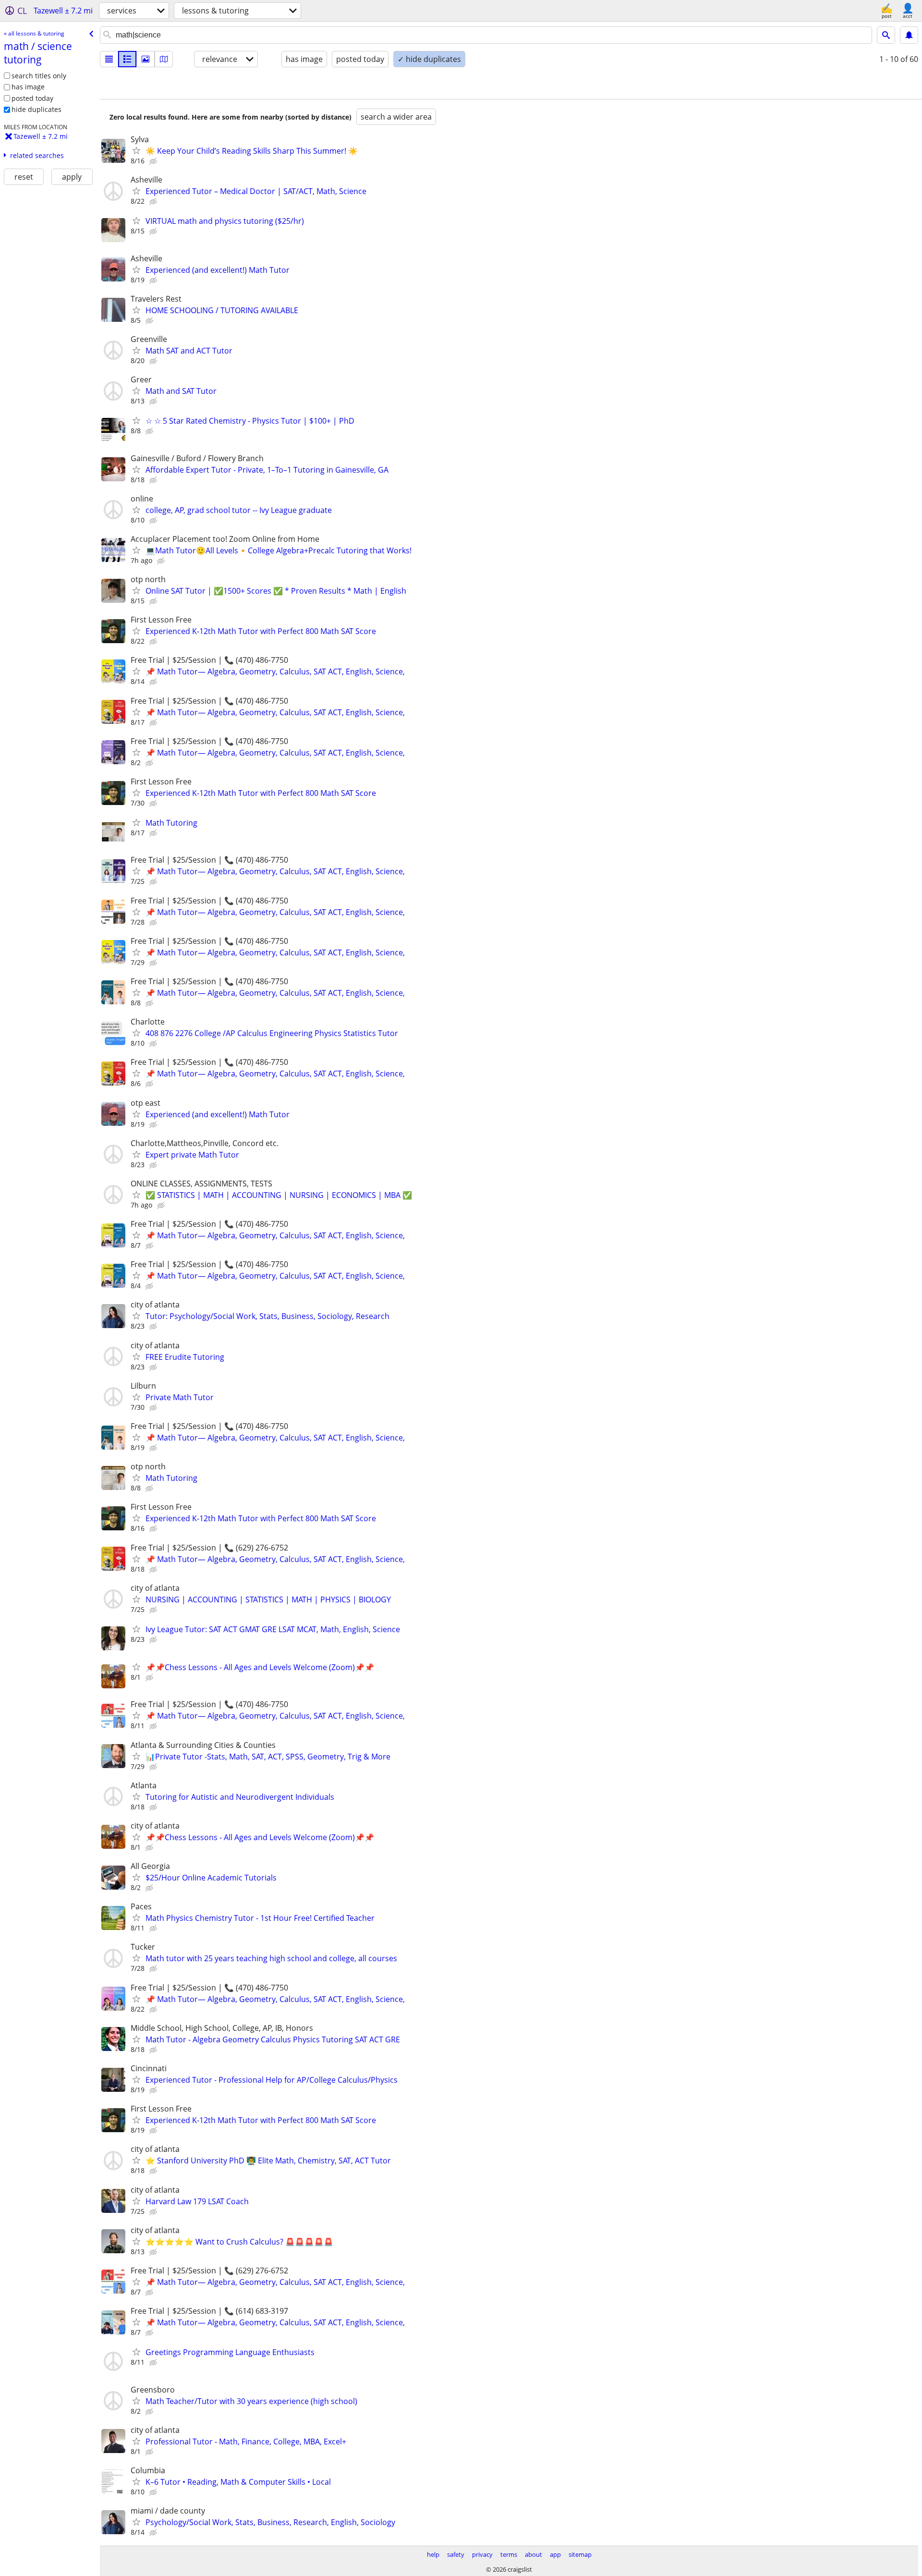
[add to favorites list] (136, 150)
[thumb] (127, 59)
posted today (32, 98)
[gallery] (146, 59)
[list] (109, 59)
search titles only (39, 76)
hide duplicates (36, 109)
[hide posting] (154, 161)
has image (28, 87)
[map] (164, 59)
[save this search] (909, 35)
